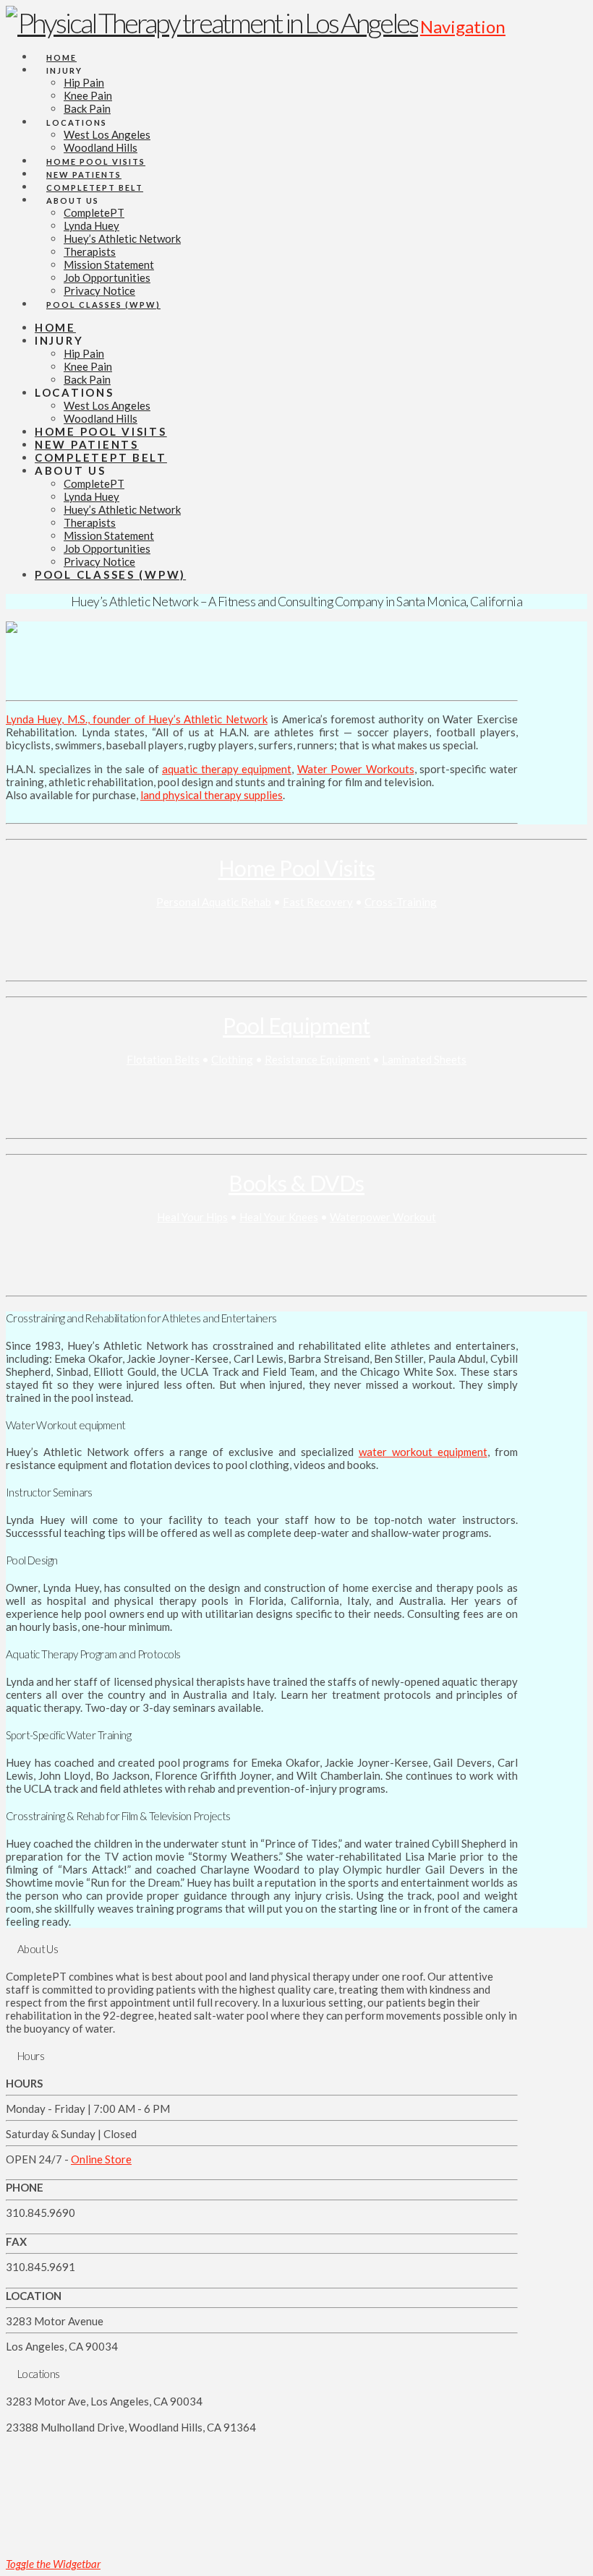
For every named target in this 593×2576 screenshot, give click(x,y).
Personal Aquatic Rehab (214, 902)
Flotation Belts (163, 1059)
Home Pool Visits (297, 868)
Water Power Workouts (356, 769)
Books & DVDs (296, 1183)
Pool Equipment (296, 1025)
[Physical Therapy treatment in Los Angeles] (212, 22)
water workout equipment (423, 1452)
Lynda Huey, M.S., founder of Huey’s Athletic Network (137, 719)
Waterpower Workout (383, 1217)
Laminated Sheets (424, 1059)
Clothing (232, 1059)
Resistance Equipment (317, 1059)
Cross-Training (401, 902)
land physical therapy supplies (212, 795)
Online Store (101, 2159)
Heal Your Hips (192, 1217)
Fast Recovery (318, 902)
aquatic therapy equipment (227, 769)
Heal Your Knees (279, 1217)
